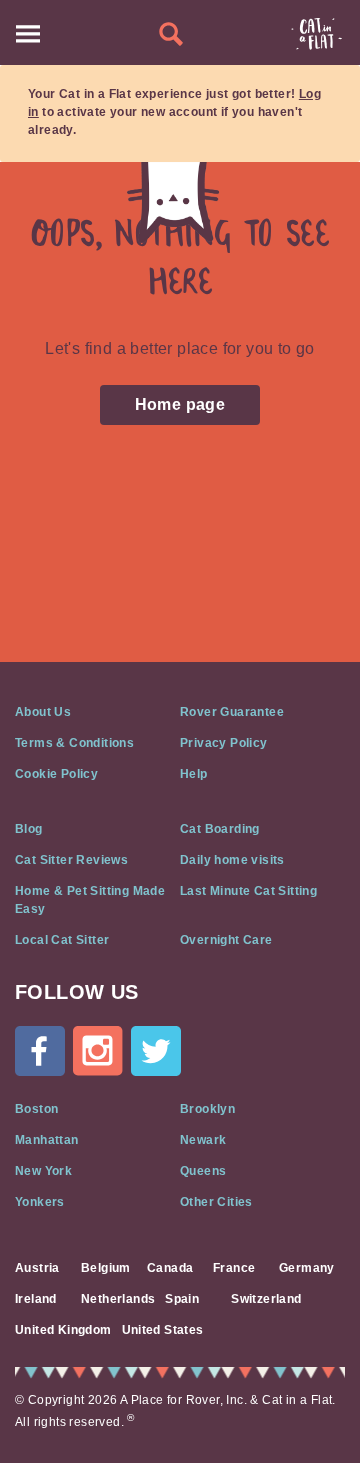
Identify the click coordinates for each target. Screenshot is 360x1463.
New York (43, 1171)
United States (163, 1330)
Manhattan (47, 1140)
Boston (36, 1109)
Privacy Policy (224, 743)
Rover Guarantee (232, 712)
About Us (43, 712)
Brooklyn (207, 1109)
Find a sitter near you (171, 34)
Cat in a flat (316, 34)
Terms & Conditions (74, 743)
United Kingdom (63, 1330)
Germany (307, 1268)
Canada (170, 1268)
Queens (203, 1171)
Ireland (36, 1299)
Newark (203, 1140)
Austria (37, 1268)
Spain (182, 1299)
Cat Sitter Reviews (71, 860)
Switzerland (266, 1299)
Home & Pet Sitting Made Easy (90, 900)
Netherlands (118, 1299)
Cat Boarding (220, 829)
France (234, 1268)
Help (194, 774)
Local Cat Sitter (62, 940)
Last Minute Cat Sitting (248, 891)
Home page (180, 404)
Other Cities (216, 1202)
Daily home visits (232, 860)
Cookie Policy (56, 774)
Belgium (106, 1268)
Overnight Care (226, 940)
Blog (29, 829)
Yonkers (40, 1202)
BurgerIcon (28, 34)
